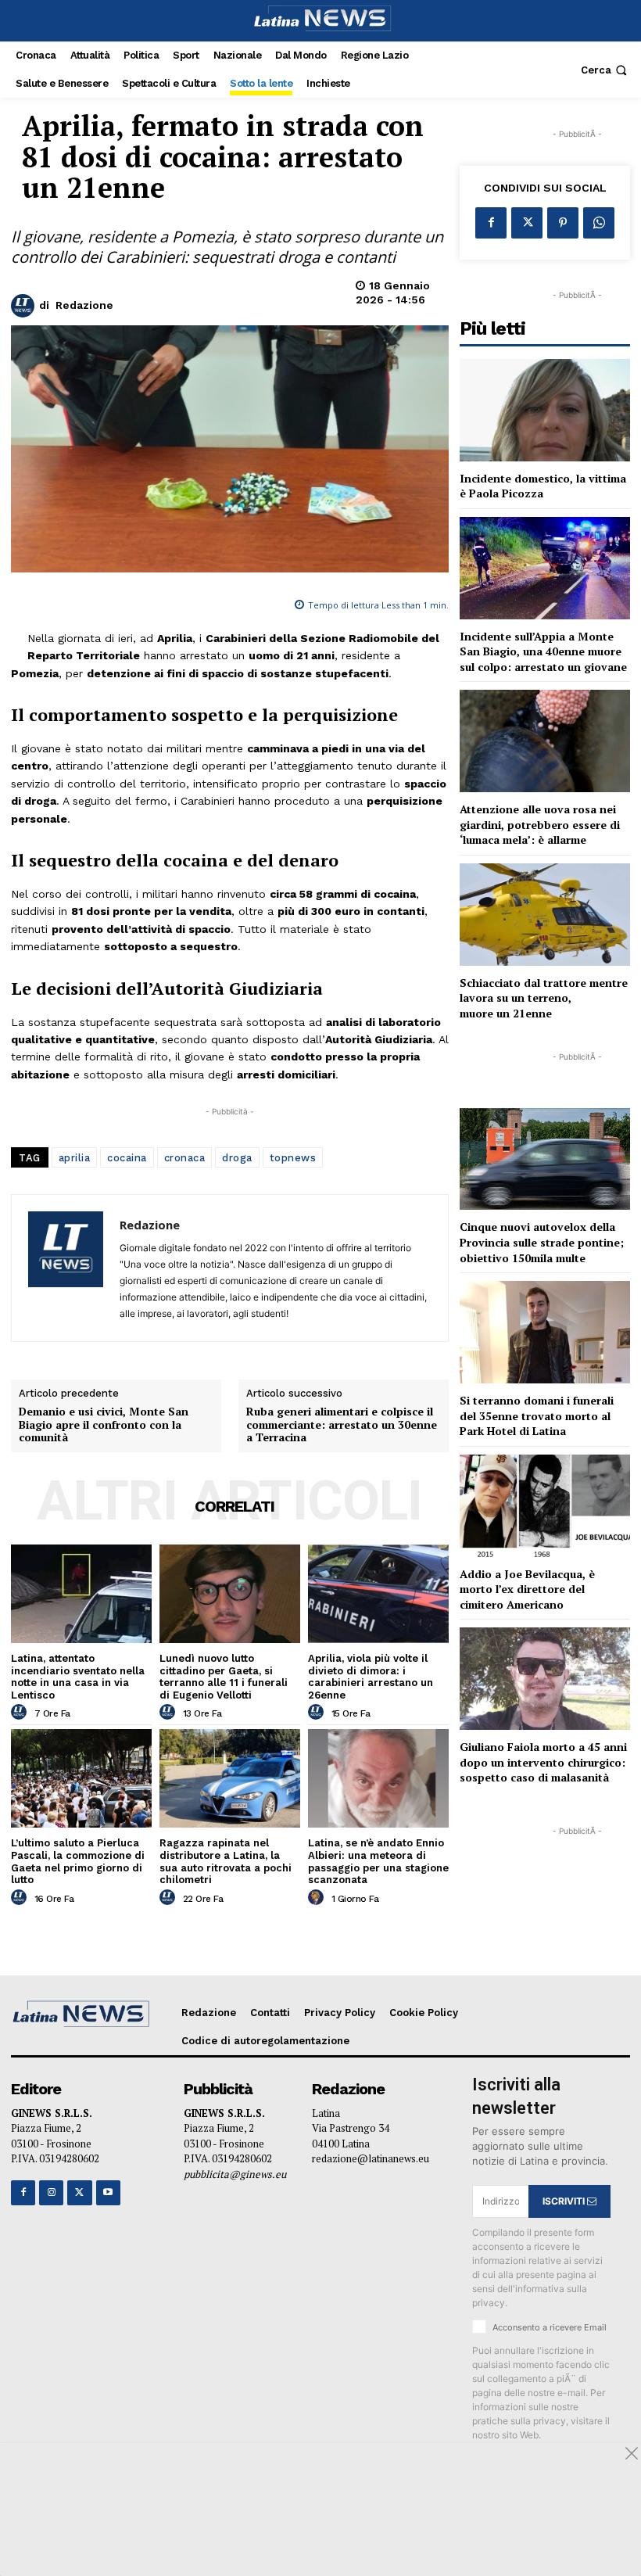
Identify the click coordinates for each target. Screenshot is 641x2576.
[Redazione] (25, 306)
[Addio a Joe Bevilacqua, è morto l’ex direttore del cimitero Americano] (545, 1506)
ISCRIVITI (565, 2201)
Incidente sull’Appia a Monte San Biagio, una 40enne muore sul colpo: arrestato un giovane (543, 651)
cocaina (127, 1158)
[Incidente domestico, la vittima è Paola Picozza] (545, 410)
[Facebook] (491, 223)
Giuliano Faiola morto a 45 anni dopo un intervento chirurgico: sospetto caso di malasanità (543, 1762)
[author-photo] (21, 1713)
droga (237, 1158)
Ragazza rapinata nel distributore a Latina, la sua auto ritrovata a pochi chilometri (226, 1861)
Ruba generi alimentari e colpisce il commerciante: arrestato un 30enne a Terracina (342, 1425)
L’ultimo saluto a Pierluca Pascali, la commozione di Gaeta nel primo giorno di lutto (78, 1861)
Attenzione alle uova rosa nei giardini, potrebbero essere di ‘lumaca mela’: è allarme (540, 824)
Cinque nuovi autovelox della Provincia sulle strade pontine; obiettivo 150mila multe (542, 1242)
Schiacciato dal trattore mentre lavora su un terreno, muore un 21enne (544, 998)
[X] (527, 223)
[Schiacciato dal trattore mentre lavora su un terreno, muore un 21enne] (545, 915)
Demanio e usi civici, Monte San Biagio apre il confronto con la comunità (104, 1425)
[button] (605, 70)
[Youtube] (108, 2192)
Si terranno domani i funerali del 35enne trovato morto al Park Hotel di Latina (537, 1415)
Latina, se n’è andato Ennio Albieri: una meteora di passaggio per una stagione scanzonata (378, 1861)
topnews (293, 1158)
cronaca (185, 1158)
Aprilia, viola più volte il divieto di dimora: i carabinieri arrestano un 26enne (371, 1677)
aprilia (75, 1158)
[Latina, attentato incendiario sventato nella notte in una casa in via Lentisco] (81, 1594)
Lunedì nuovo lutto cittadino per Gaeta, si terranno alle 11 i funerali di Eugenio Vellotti (224, 1677)
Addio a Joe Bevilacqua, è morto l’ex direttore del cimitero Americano (527, 1589)
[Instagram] (51, 2192)
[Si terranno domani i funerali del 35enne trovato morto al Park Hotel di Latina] (545, 1332)
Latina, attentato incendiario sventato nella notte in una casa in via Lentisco (78, 1677)
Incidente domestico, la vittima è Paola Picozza (543, 486)
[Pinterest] (563, 223)
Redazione (84, 305)
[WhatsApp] (599, 223)
